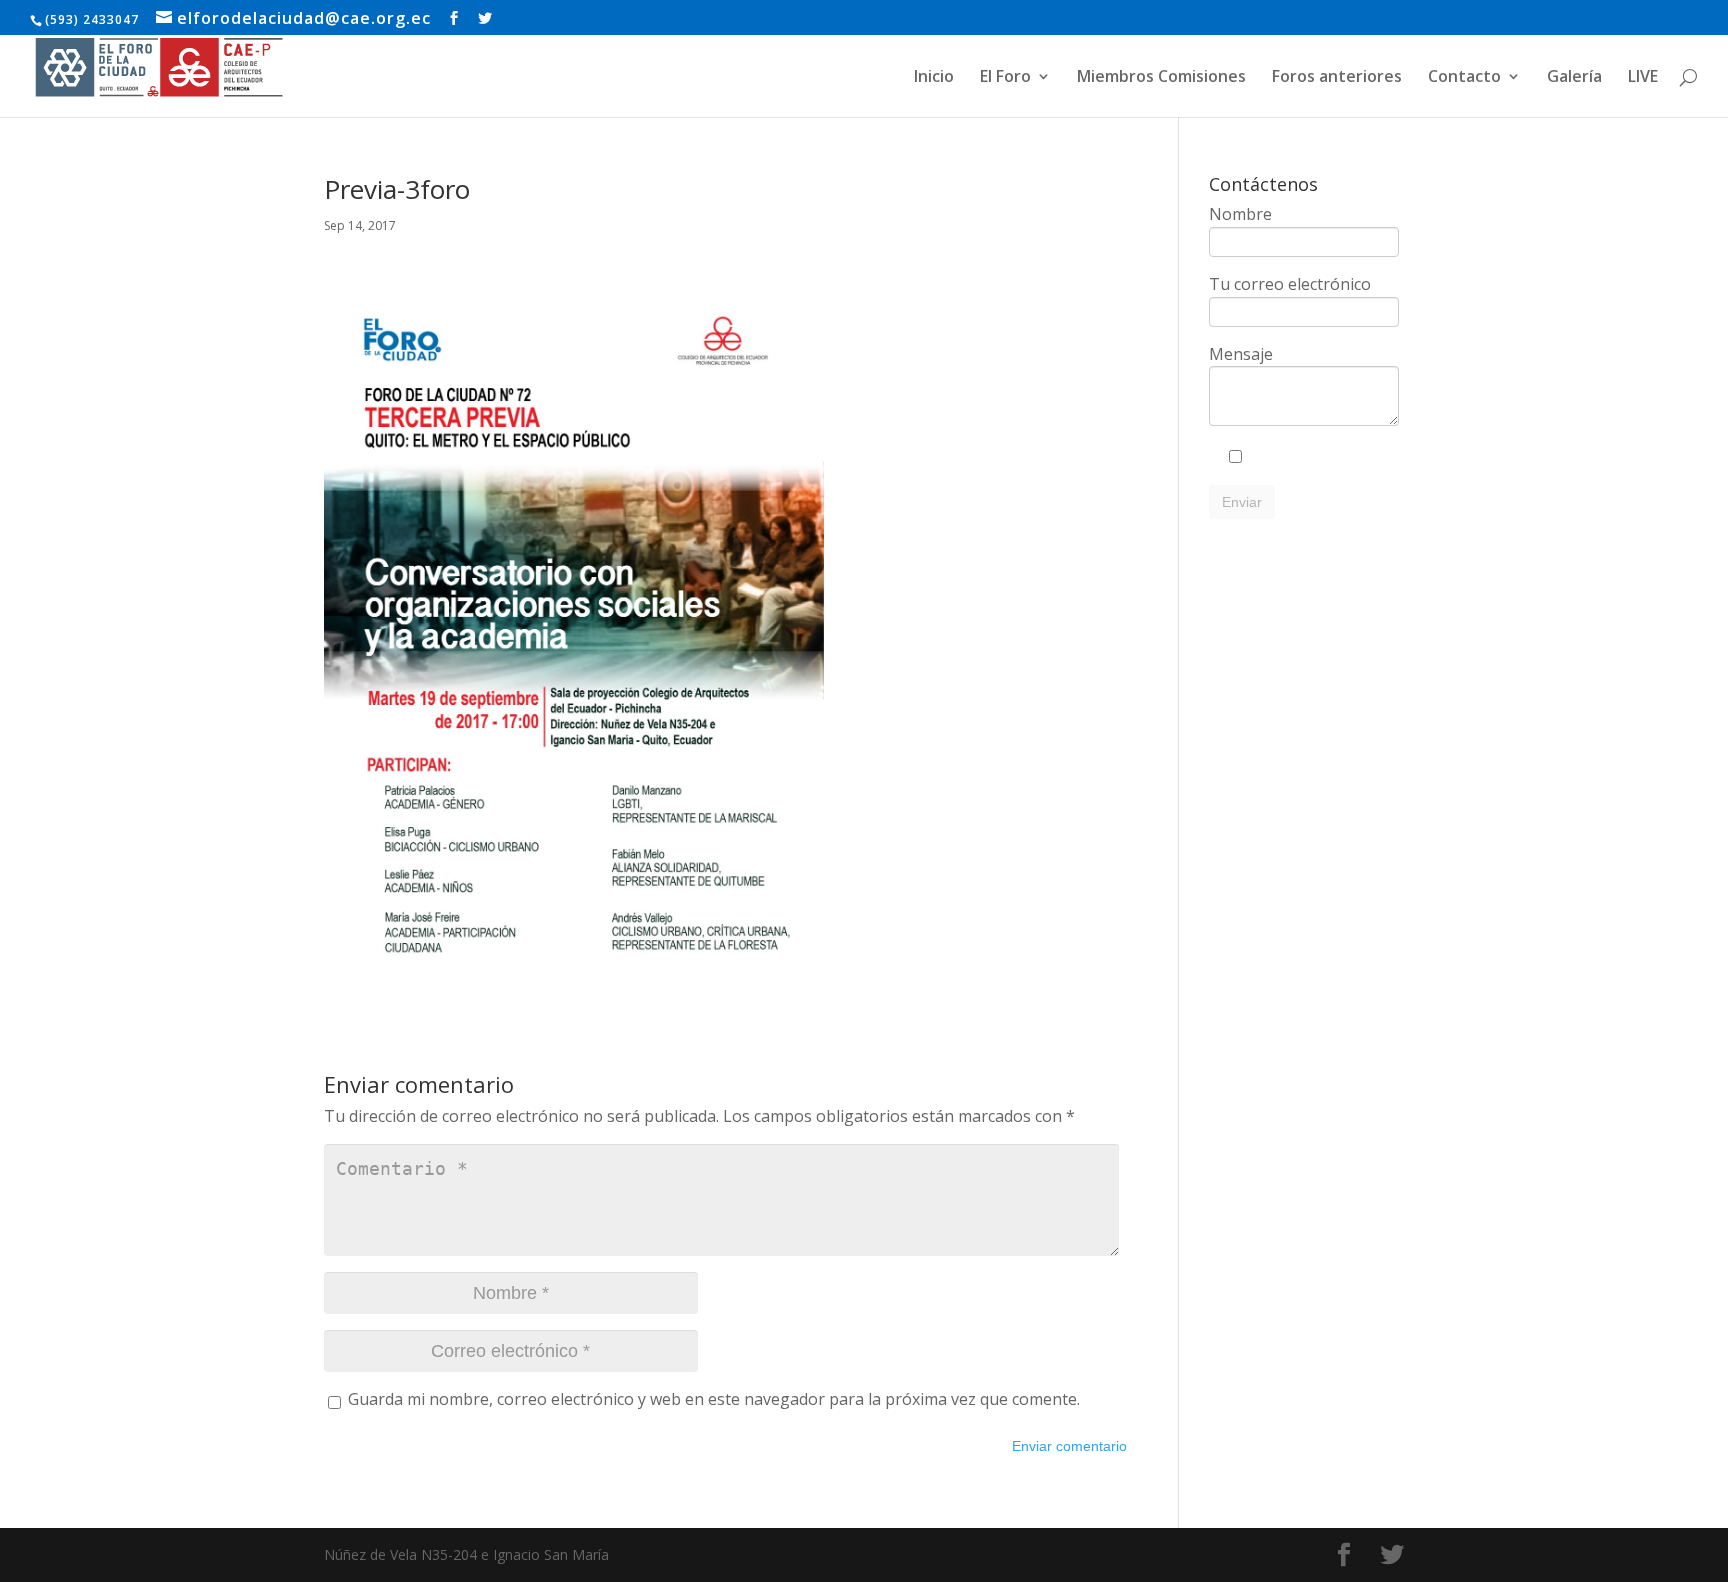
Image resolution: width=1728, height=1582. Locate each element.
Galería (1574, 78)
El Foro (1005, 78)
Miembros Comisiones (1161, 78)
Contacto (1464, 78)
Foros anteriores (1337, 78)
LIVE (1643, 78)
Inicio (934, 78)
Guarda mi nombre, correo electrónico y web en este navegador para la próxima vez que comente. (714, 1399)
